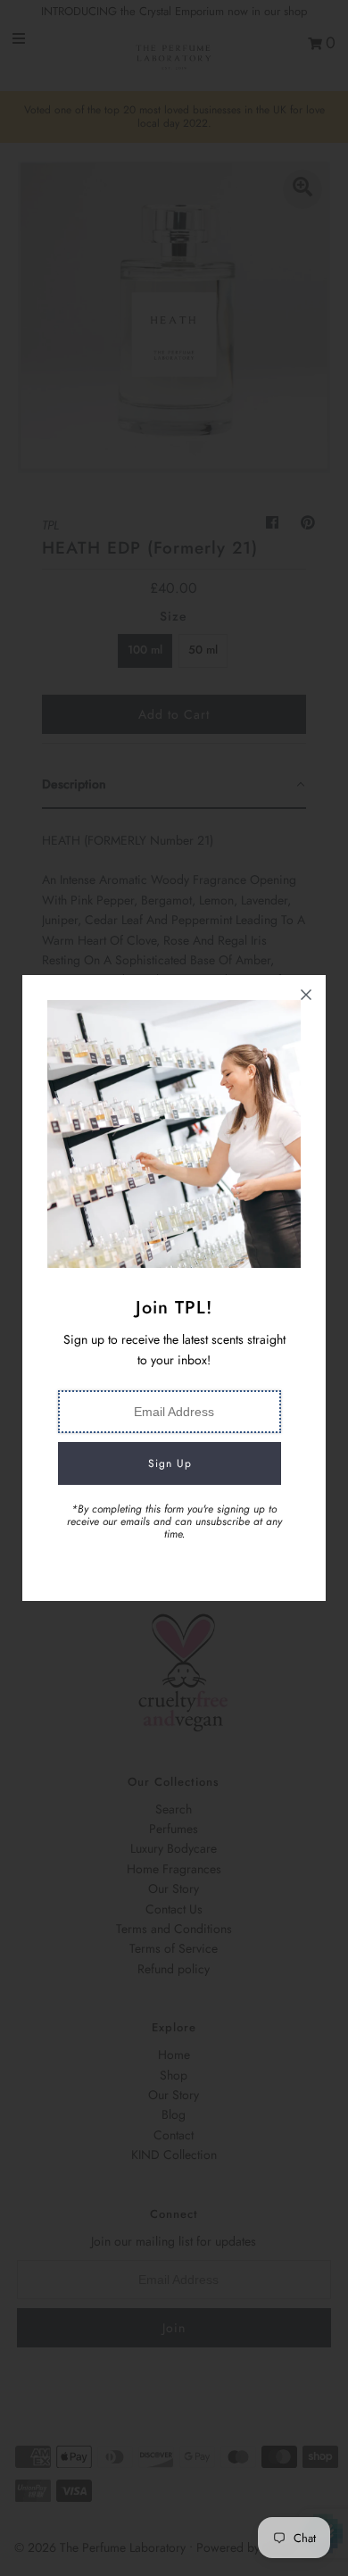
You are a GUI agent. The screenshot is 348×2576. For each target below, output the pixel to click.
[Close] (306, 995)
